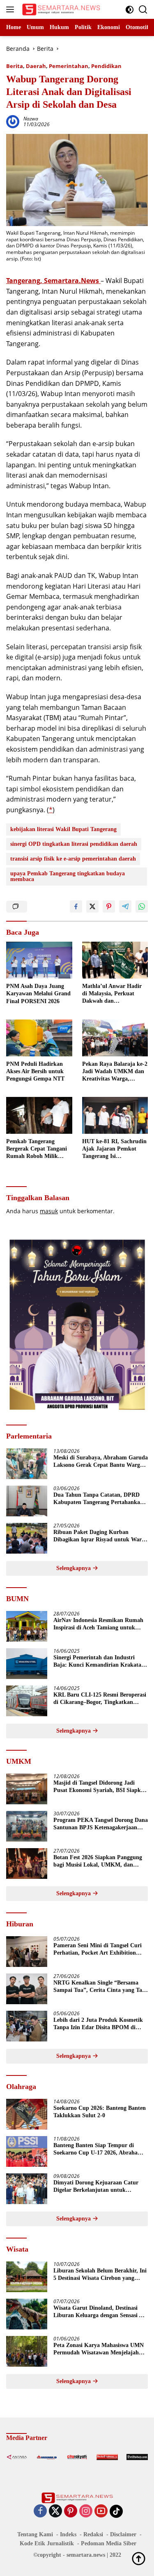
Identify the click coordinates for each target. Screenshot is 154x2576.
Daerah (36, 66)
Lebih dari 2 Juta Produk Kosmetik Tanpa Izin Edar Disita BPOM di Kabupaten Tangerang (98, 2024)
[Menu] (12, 9)
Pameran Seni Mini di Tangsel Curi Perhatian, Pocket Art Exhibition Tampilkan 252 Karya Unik (98, 1950)
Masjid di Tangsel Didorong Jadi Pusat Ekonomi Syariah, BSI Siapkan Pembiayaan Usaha (100, 1787)
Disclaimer (123, 2534)
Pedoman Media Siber (109, 2543)
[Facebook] (40, 2511)
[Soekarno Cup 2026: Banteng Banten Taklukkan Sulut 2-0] (27, 2114)
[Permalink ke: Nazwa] (13, 121)
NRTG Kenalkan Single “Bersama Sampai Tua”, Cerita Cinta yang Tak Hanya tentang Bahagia (99, 1987)
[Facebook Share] (76, 906)
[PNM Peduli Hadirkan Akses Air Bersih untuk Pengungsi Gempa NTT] (39, 1038)
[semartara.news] (60, 9)
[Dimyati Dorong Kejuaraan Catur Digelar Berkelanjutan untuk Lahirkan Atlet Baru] (27, 2189)
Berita (15, 66)
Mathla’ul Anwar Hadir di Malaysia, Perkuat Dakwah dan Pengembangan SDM (112, 994)
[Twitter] (55, 2511)
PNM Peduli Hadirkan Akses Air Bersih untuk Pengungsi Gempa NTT (35, 1071)
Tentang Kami (35, 2534)
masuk (49, 1211)
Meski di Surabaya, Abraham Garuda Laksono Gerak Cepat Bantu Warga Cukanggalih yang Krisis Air (101, 1462)
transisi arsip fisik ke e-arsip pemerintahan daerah (73, 859)
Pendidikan (106, 66)
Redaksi (93, 2534)
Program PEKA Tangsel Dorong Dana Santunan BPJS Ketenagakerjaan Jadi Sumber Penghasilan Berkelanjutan (101, 1824)
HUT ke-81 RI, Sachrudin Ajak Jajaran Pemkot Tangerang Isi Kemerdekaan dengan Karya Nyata (114, 1149)
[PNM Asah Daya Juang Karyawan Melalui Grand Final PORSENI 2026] (39, 960)
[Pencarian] (143, 10)
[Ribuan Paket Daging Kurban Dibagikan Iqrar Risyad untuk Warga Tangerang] (27, 1538)
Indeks (68, 2534)
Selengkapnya (74, 1568)
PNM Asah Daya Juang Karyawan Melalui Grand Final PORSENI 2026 (38, 993)
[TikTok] (116, 2511)
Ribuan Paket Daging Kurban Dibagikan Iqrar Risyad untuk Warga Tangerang (100, 1536)
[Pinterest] (71, 2511)
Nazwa (31, 119)
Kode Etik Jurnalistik (47, 2543)
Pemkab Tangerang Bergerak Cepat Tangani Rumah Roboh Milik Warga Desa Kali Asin (37, 1149)
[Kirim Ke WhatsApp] (142, 906)
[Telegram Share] (125, 906)
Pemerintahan (69, 66)
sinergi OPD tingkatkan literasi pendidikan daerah (74, 844)
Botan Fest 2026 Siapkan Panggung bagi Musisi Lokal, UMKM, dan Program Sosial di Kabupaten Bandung (98, 1861)
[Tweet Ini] (92, 906)
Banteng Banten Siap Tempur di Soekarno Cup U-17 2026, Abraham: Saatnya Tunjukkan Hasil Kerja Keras (99, 2149)
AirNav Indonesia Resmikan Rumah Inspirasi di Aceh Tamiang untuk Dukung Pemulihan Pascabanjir (98, 1624)
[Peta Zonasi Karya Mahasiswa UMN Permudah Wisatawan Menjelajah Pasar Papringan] (27, 2351)
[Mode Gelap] (130, 10)
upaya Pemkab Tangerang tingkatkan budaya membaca (68, 876)
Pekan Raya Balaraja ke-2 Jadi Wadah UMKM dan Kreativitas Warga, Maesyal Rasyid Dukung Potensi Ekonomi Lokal (115, 1072)
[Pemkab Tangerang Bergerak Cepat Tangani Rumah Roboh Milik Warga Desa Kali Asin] (39, 1115)
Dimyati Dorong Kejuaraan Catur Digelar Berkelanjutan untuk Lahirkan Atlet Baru (96, 2187)
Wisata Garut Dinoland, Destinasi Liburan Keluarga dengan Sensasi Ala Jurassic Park (100, 2312)
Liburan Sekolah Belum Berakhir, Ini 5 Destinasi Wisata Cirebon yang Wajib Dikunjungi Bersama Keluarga (100, 2275)
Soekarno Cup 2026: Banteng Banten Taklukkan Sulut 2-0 (100, 2112)
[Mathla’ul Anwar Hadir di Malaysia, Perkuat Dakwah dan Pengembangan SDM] (115, 960)
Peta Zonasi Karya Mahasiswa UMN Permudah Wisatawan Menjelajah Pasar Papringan (99, 2349)
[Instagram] (86, 2511)
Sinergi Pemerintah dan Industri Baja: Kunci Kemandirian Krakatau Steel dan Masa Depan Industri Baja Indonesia (99, 1662)
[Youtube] (101, 2511)
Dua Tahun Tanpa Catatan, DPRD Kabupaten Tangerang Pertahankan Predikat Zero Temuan (98, 1499)
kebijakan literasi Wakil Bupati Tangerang (63, 829)
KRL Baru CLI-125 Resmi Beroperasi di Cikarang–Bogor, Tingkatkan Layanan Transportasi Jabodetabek (100, 1699)
